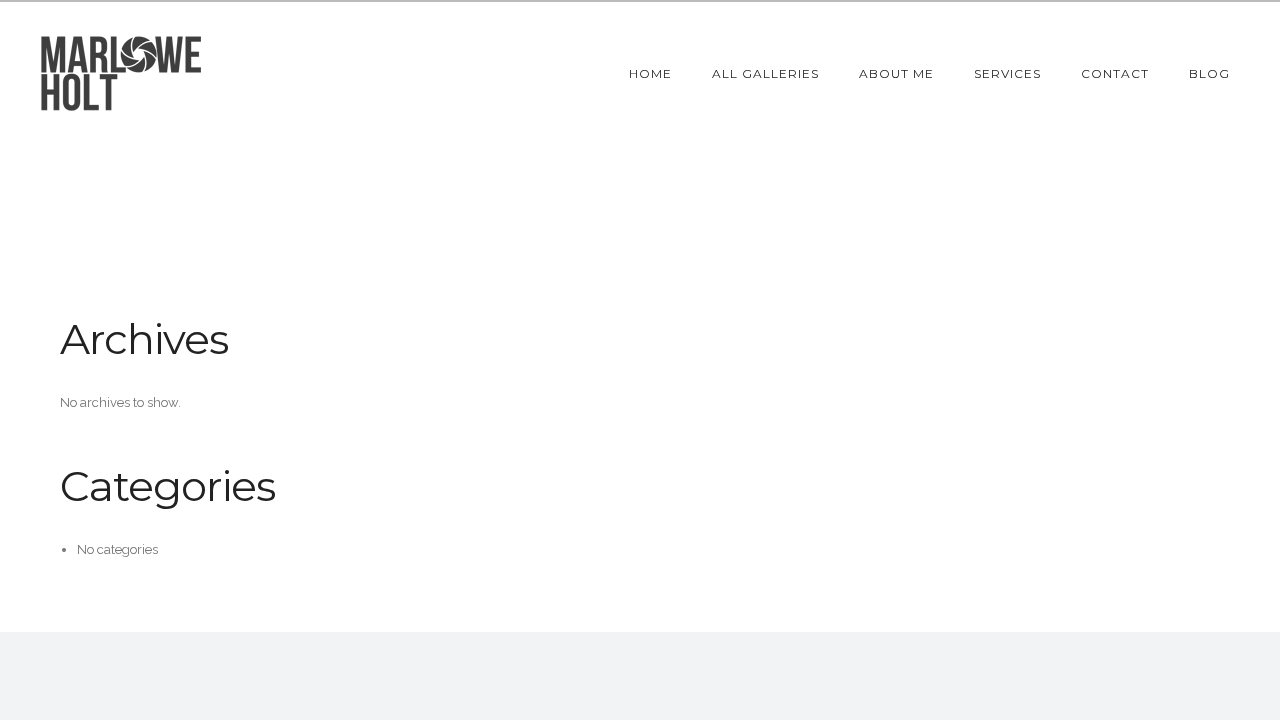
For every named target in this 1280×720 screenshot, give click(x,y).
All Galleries (765, 73)
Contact (1115, 73)
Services (1007, 73)
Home (650, 73)
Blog (1209, 73)
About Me (896, 73)
